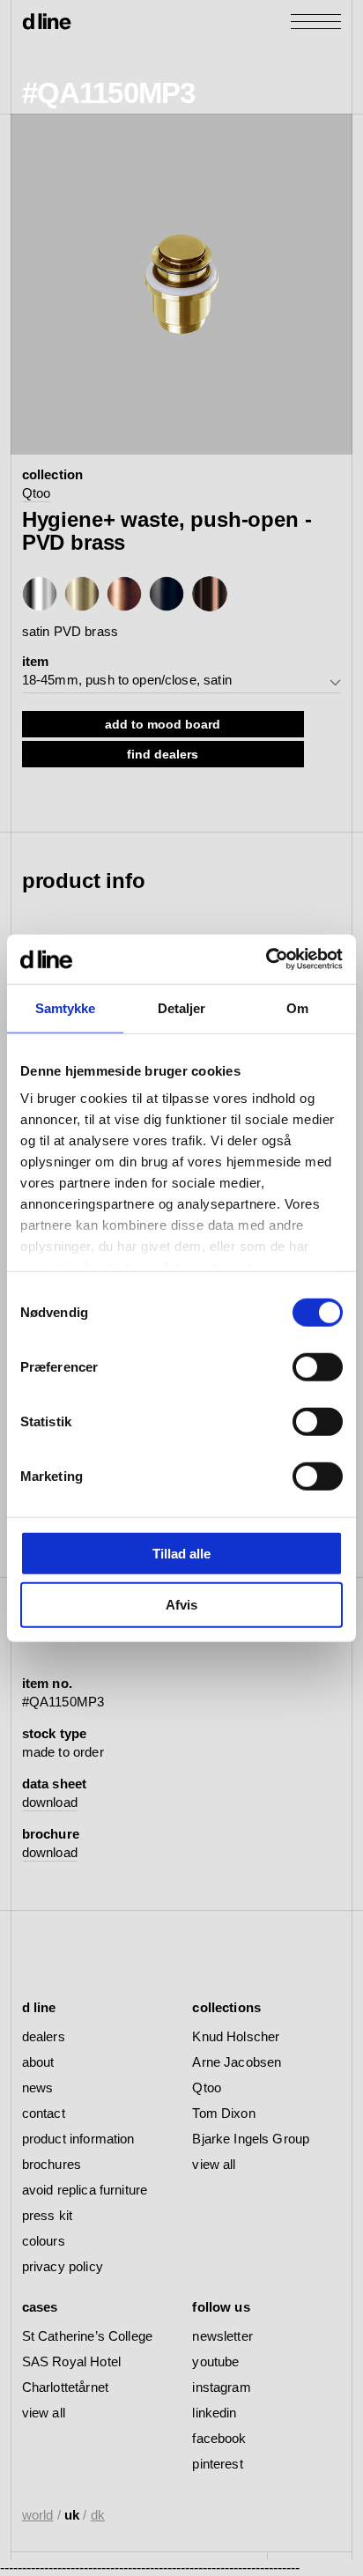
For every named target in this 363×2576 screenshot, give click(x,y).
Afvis (181, 1605)
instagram (221, 2387)
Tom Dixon (223, 2113)
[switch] (318, 1366)
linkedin (214, 2413)
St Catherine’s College (87, 2336)
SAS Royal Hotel (71, 2361)
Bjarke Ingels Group (251, 2139)
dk (98, 2515)
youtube (215, 2361)
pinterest (217, 2464)
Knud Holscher (236, 2036)
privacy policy (63, 2266)
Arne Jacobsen (237, 2062)
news (38, 2087)
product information (78, 2139)
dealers (44, 2036)
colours (44, 2241)
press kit (47, 2215)
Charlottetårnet (65, 2387)
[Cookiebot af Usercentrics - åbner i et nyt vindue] (266, 959)
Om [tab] (297, 1007)
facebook (219, 2438)
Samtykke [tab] (66, 1007)
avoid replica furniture (85, 2190)
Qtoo (37, 493)
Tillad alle (181, 1553)
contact (44, 2113)
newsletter (222, 2336)
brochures (52, 2164)
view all (214, 2164)
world (38, 2515)
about (38, 2062)
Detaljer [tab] (182, 1007)
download (50, 1802)
